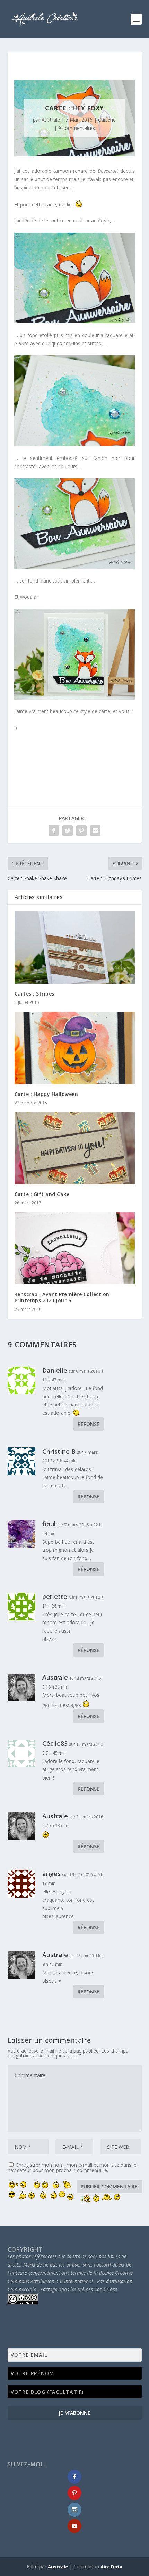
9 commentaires (77, 128)
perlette (55, 1596)
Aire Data (111, 2567)
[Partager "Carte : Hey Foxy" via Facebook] (54, 831)
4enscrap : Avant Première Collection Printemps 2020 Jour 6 (62, 1297)
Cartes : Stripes (34, 994)
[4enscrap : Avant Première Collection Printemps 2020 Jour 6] (75, 1248)
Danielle (55, 1370)
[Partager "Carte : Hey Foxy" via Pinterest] (81, 831)
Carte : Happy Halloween (46, 1094)
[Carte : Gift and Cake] (75, 1148)
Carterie (107, 120)
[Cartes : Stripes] (75, 948)
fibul (49, 1524)
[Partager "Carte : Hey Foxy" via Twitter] (68, 831)
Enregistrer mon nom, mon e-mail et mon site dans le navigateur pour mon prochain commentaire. (72, 2168)
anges (51, 1874)
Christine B (59, 1451)
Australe (51, 120)
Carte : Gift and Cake (42, 1194)
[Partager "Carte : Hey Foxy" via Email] (95, 831)
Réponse (89, 1424)
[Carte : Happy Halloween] (75, 1048)
